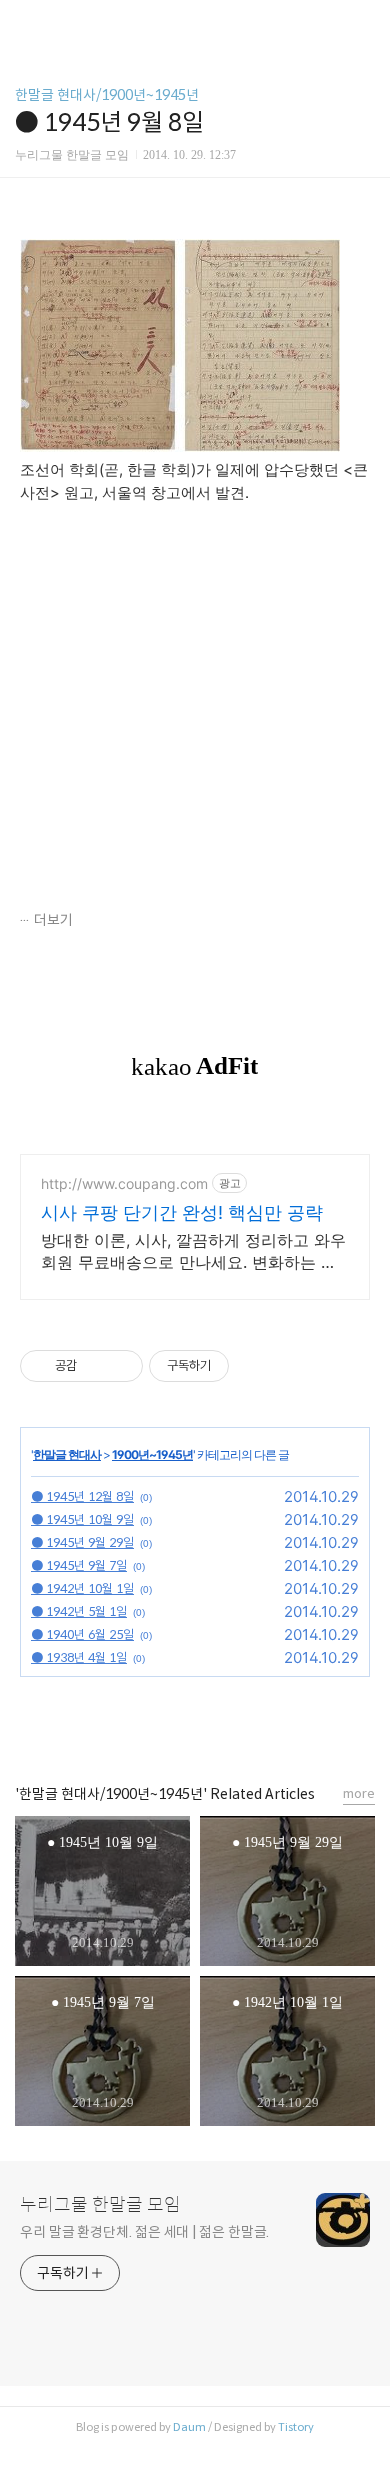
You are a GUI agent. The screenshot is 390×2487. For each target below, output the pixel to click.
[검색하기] (365, 22)
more (359, 1793)
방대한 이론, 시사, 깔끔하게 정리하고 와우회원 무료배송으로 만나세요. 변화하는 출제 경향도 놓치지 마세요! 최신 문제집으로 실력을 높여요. (193, 1251)
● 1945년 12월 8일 (82, 1496)
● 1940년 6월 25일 (82, 1634)
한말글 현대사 (67, 1454)
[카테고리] (24, 22)
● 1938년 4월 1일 (79, 1657)
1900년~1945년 (152, 1454)
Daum (189, 2427)
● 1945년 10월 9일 (82, 1519)
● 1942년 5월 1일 (79, 1611)
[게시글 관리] (120, 1366)
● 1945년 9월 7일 (79, 1565)
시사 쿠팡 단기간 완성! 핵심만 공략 (182, 1212)
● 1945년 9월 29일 (82, 1542)
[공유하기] (95, 1366)
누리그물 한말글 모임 (100, 2205)
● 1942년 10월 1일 (82, 1588)
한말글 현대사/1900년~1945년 (107, 95)
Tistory (296, 2427)
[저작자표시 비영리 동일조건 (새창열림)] (256, 1366)
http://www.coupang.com (124, 1183)
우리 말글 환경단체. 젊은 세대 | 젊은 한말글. (144, 2232)
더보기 (53, 920)
